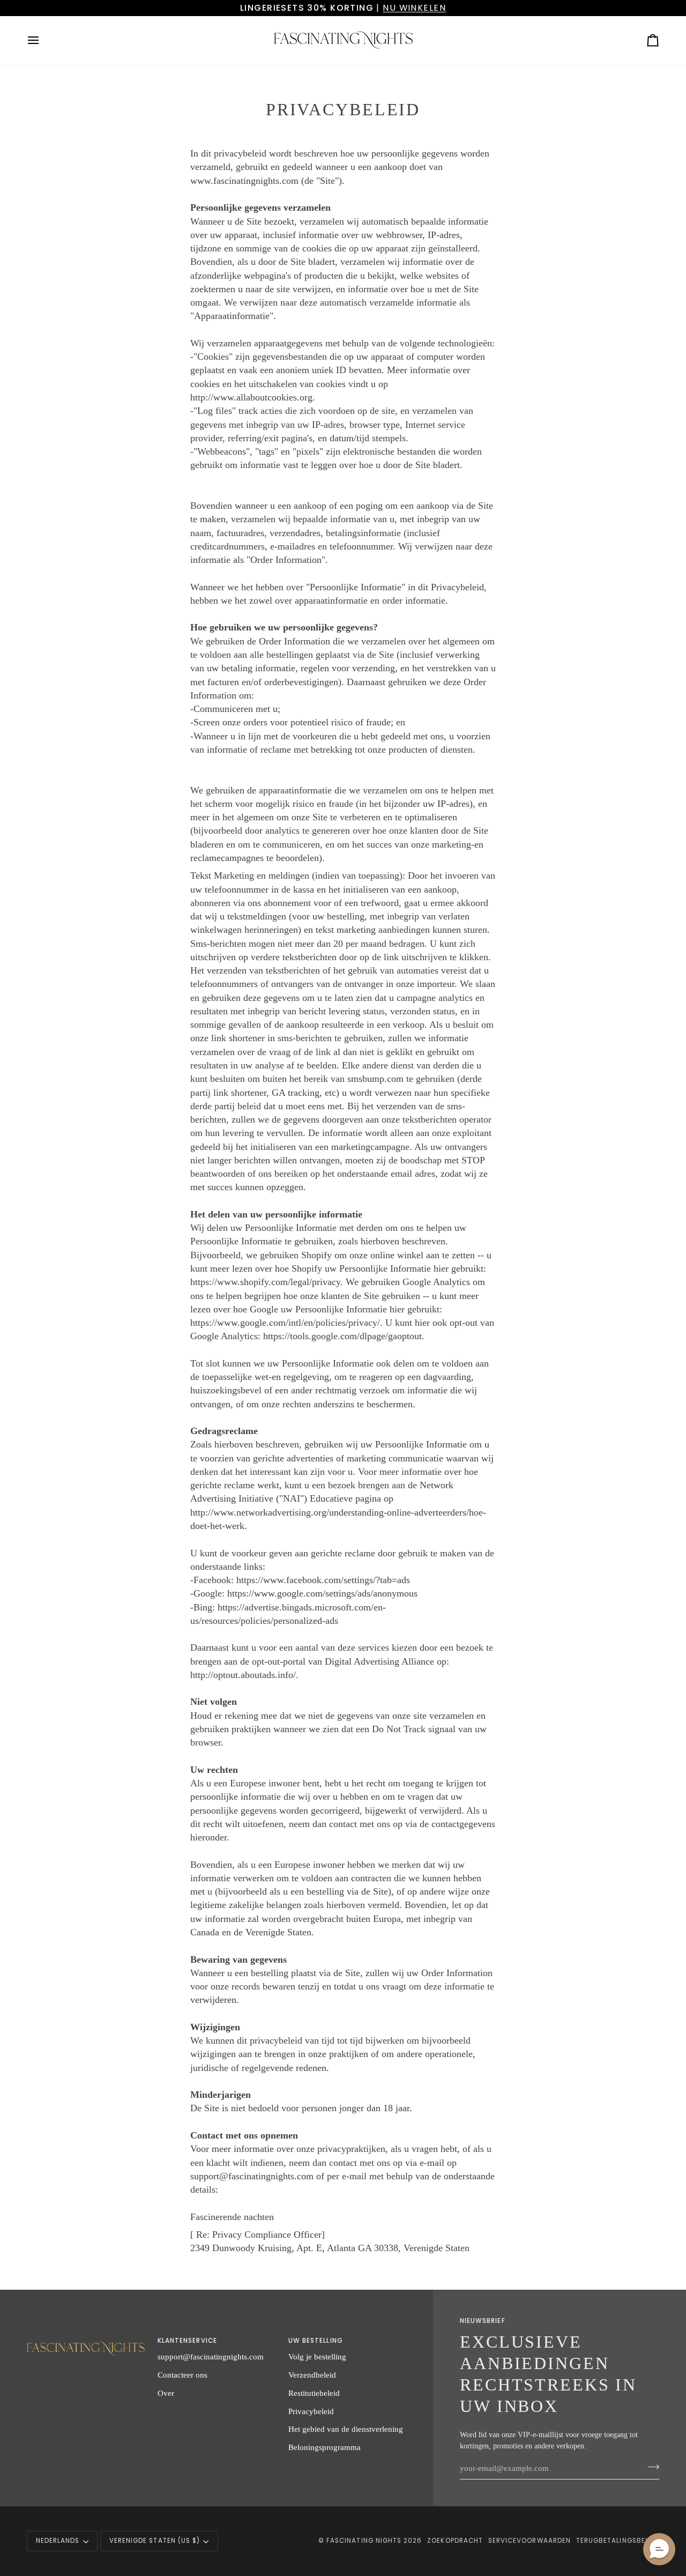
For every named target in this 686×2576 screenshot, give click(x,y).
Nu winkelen (414, 8)
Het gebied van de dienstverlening (346, 2429)
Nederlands (58, 2541)
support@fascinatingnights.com (211, 2356)
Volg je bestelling (317, 2356)
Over (166, 2393)
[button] (86, 2339)
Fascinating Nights (364, 2541)
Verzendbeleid (312, 2375)
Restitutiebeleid (314, 2393)
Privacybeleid (311, 2411)
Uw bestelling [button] (316, 2341)
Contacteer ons (182, 2375)
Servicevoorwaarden (530, 2541)
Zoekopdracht (455, 2541)
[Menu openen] (43, 40)
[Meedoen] (650, 2467)
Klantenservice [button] (187, 2341)
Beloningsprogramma (325, 2447)
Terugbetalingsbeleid (618, 2541)
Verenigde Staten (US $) (155, 2541)
